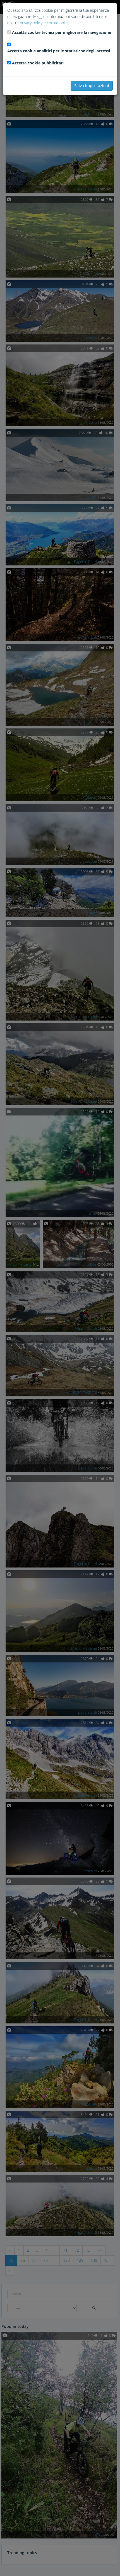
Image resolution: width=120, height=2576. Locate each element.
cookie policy (58, 23)
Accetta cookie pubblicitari (38, 63)
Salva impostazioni (92, 86)
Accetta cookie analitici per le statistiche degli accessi (59, 51)
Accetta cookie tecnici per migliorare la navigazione (62, 32)
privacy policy (31, 23)
